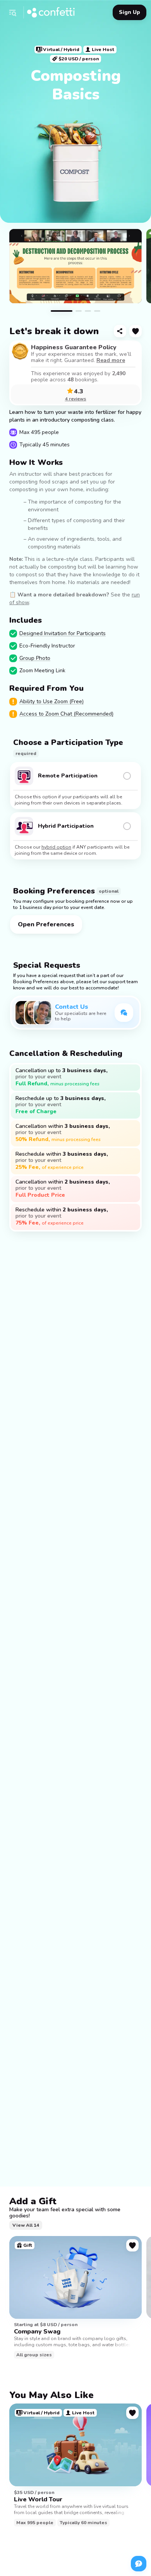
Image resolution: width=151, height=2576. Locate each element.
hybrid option (56, 847)
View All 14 (26, 2225)
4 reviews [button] (76, 399)
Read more (111, 360)
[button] (12, 12)
